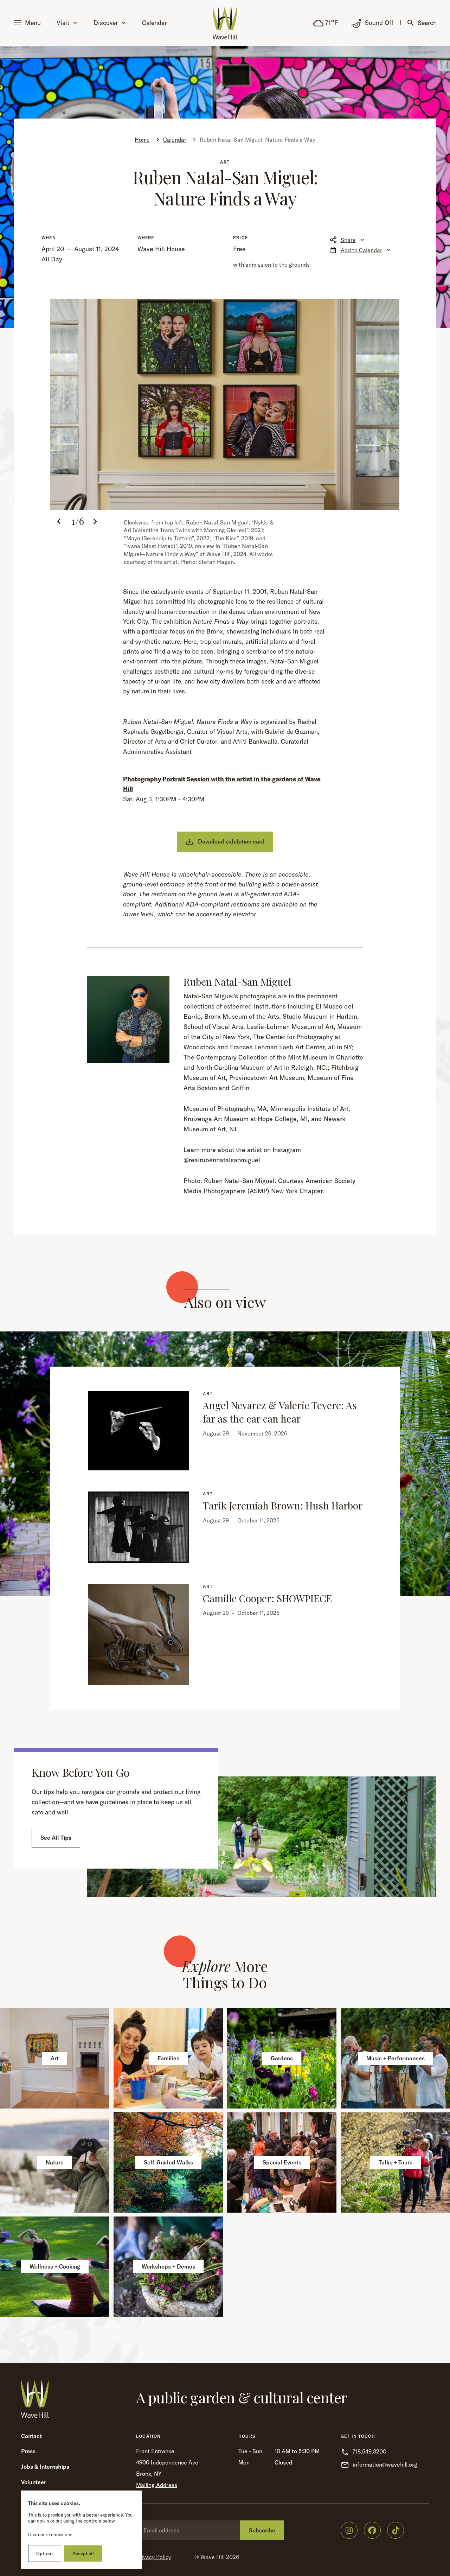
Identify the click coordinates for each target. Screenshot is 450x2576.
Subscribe (262, 2530)
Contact (31, 2436)
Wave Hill (213, 2557)
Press (28, 2451)
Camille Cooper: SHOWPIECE (268, 1598)
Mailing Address (157, 2485)
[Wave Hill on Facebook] (372, 2530)
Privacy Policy (154, 2557)
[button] (29, 23)
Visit (63, 23)
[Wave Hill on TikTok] (396, 2530)
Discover (106, 23)
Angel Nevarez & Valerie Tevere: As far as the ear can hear (280, 1412)
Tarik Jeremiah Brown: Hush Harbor (283, 1505)
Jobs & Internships (45, 2467)
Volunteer (34, 2482)
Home (142, 140)
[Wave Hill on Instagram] (349, 2530)
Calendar (154, 23)
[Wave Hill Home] (225, 23)
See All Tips (56, 1838)
